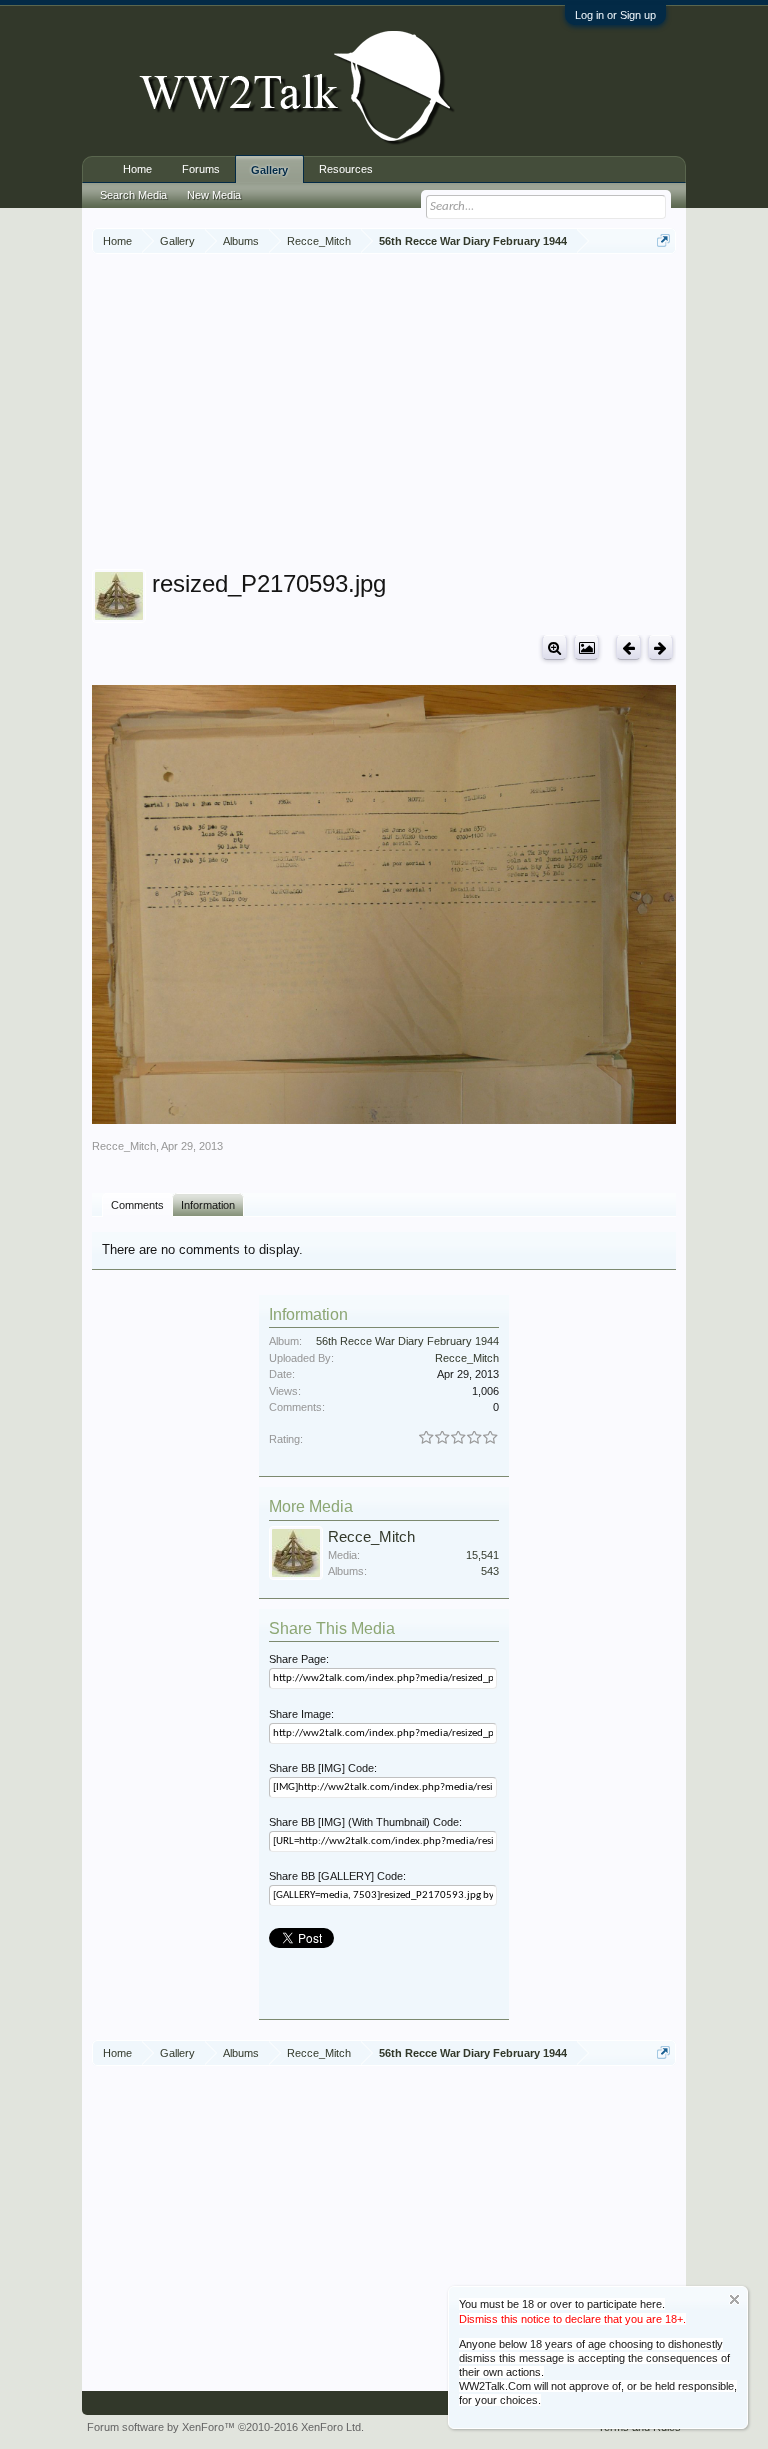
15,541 (482, 1555)
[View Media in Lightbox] (586, 647)
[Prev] (628, 647)
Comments (137, 1205)
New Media (214, 195)
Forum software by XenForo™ (225, 2427)
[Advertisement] (430, 414)
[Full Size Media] (554, 647)
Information (208, 1205)
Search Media (133, 195)
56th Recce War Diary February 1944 (407, 1341)
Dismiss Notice (734, 2299)
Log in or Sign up (615, 15)
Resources (346, 169)
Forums (201, 169)
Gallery (269, 170)
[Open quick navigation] (663, 240)
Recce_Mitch (124, 1146)
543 (490, 1571)
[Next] (660, 647)
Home (137, 169)
